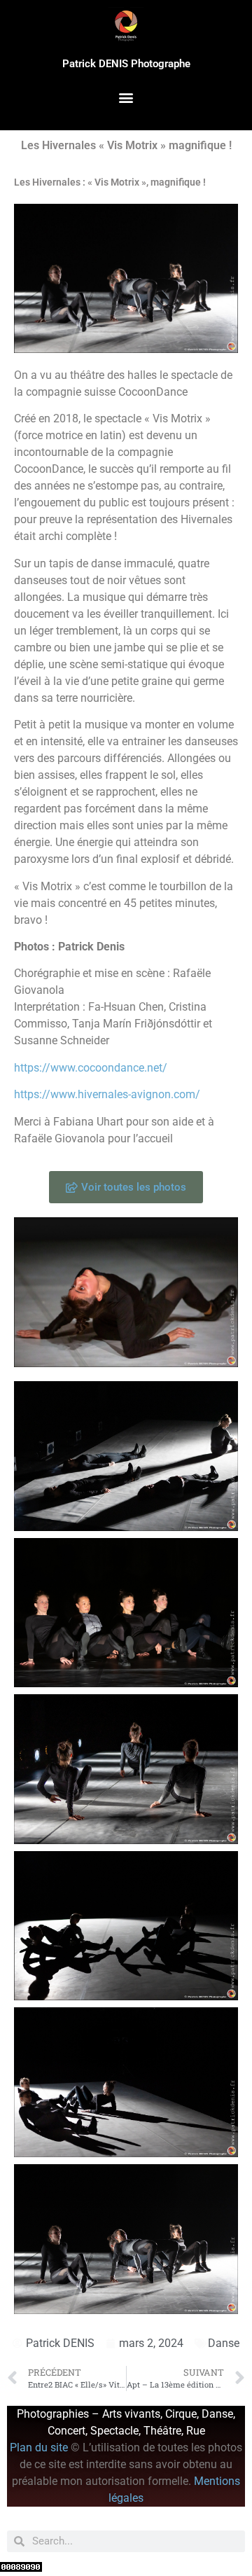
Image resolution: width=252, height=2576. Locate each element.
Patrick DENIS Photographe (126, 64)
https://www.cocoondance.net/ (91, 1068)
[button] (126, 98)
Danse (224, 2343)
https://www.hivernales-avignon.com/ (107, 1094)
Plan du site (40, 2447)
